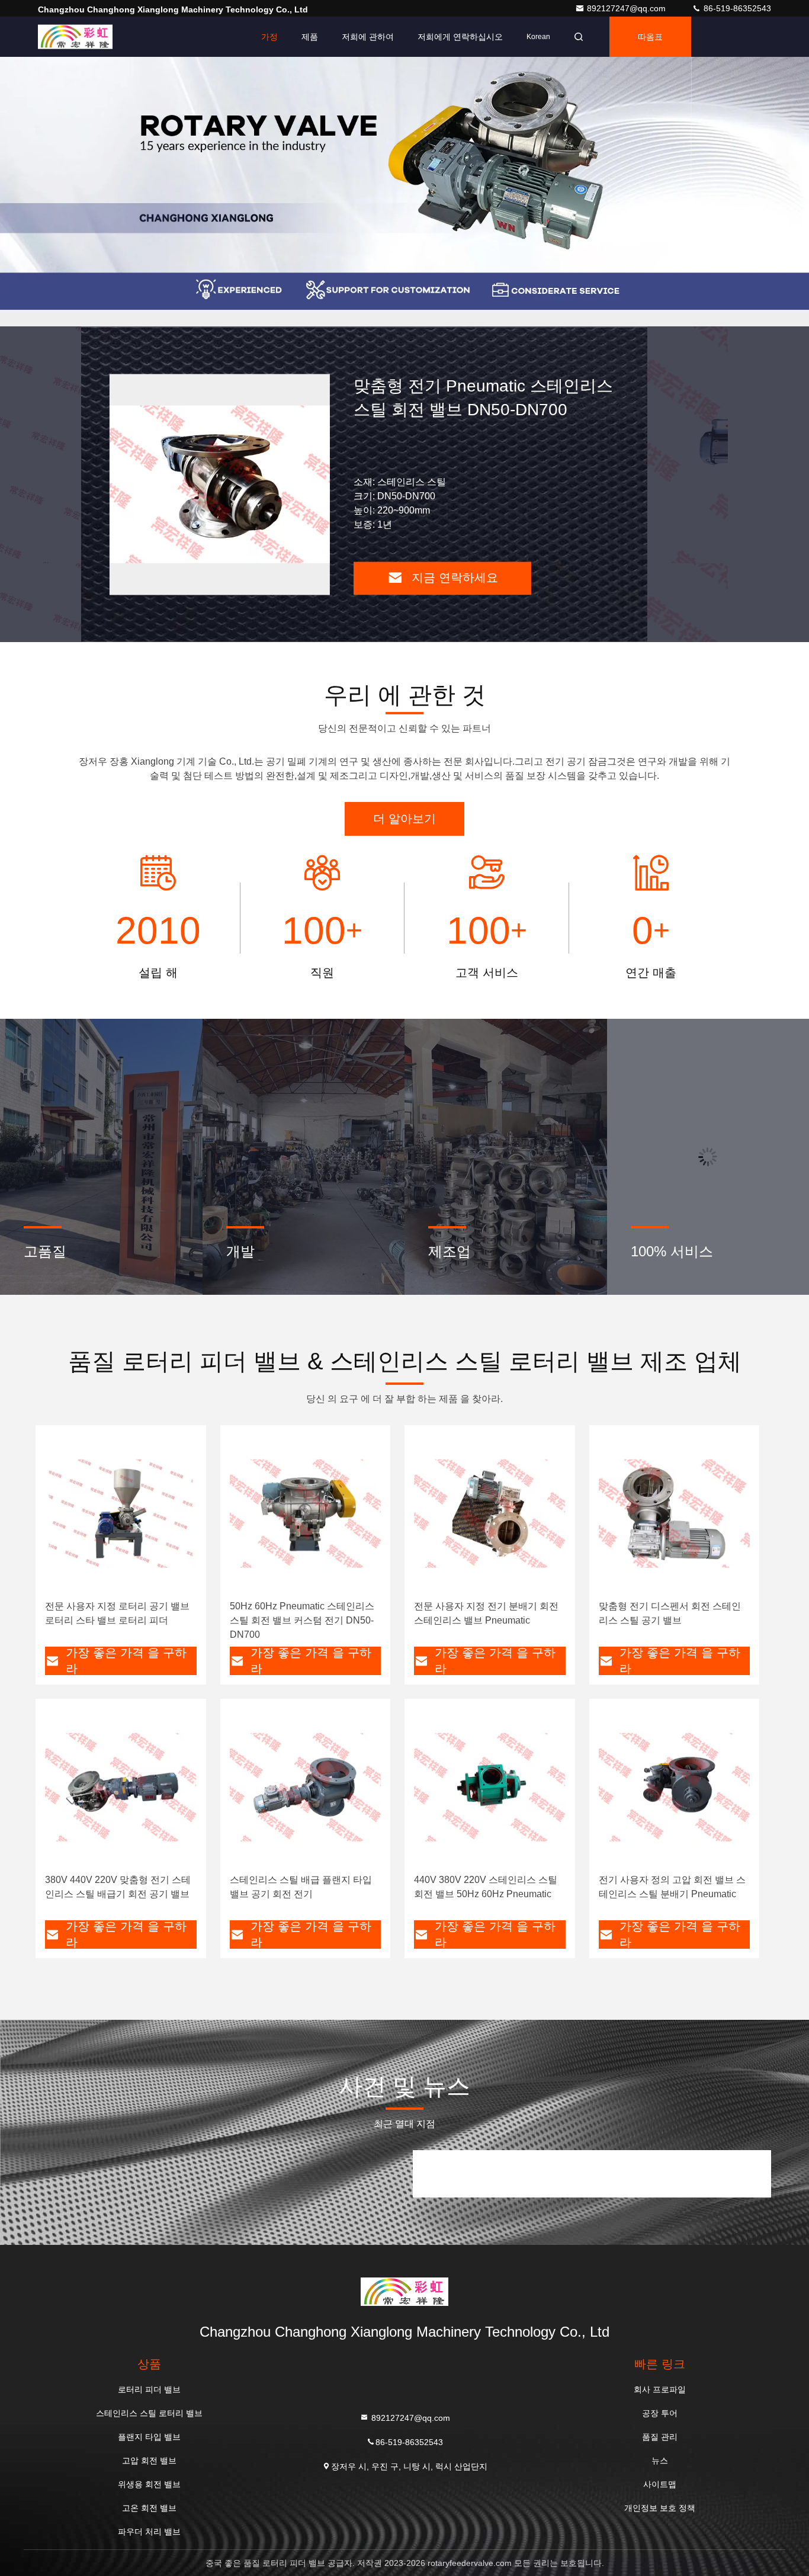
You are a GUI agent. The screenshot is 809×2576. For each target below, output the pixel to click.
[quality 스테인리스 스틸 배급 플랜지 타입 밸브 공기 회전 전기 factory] (306, 1787)
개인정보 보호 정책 (660, 2508)
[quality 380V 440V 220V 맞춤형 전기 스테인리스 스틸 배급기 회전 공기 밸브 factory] (121, 1787)
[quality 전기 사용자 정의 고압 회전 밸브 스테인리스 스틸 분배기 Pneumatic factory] (675, 1787)
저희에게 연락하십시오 (460, 37)
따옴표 (650, 37)
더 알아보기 (404, 819)
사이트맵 (660, 2484)
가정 (269, 37)
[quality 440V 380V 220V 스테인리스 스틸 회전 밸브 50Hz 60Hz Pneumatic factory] (490, 1787)
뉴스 (660, 2460)
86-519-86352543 (736, 8)
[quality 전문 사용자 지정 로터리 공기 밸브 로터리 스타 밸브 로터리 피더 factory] (121, 1513)
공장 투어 (660, 2413)
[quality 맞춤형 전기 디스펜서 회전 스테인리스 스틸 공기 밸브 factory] (675, 1513)
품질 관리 (660, 2437)
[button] (381, 323)
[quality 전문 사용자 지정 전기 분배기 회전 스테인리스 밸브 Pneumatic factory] (490, 1513)
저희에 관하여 (368, 37)
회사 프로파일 (660, 2389)
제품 (310, 37)
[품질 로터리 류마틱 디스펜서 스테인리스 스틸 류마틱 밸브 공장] (220, 484)
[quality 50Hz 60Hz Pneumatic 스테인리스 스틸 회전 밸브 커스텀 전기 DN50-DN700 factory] (306, 1513)
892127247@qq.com (627, 8)
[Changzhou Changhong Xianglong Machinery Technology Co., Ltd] (75, 37)
